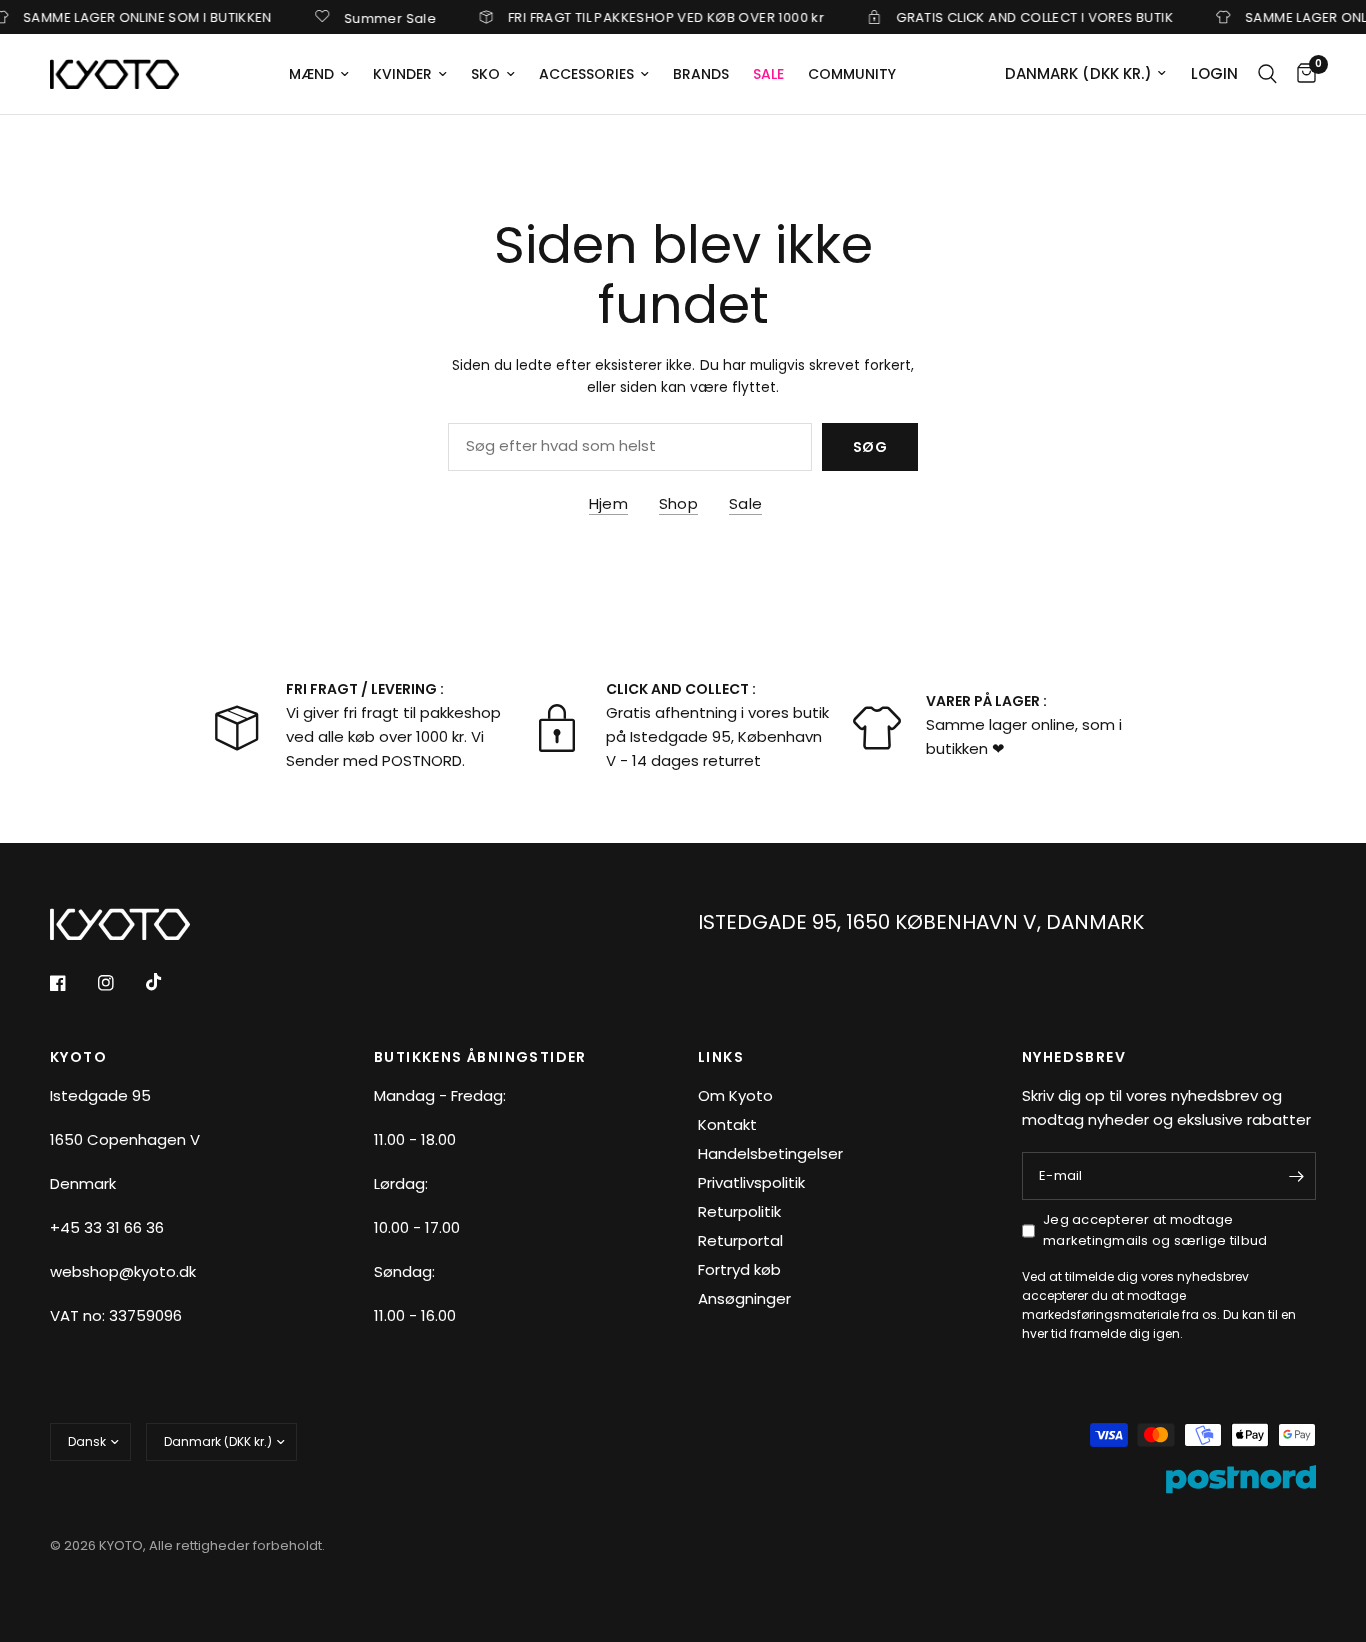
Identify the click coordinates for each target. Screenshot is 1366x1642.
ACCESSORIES (586, 74)
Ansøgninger (744, 1298)
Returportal (740, 1240)
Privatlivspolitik (751, 1182)
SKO (485, 74)
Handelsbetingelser (770, 1153)
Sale (745, 503)
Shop (678, 503)
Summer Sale (374, 17)
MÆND (311, 74)
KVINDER (402, 74)
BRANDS (701, 74)
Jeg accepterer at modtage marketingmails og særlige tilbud (1155, 1230)
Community (852, 74)
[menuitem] (319, 74)
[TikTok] (168, 982)
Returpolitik (739, 1211)
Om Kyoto (735, 1095)
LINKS (721, 1057)
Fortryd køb (739, 1269)
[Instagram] (120, 983)
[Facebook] (72, 983)
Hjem (608, 503)
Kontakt (727, 1124)
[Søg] (1267, 74)
